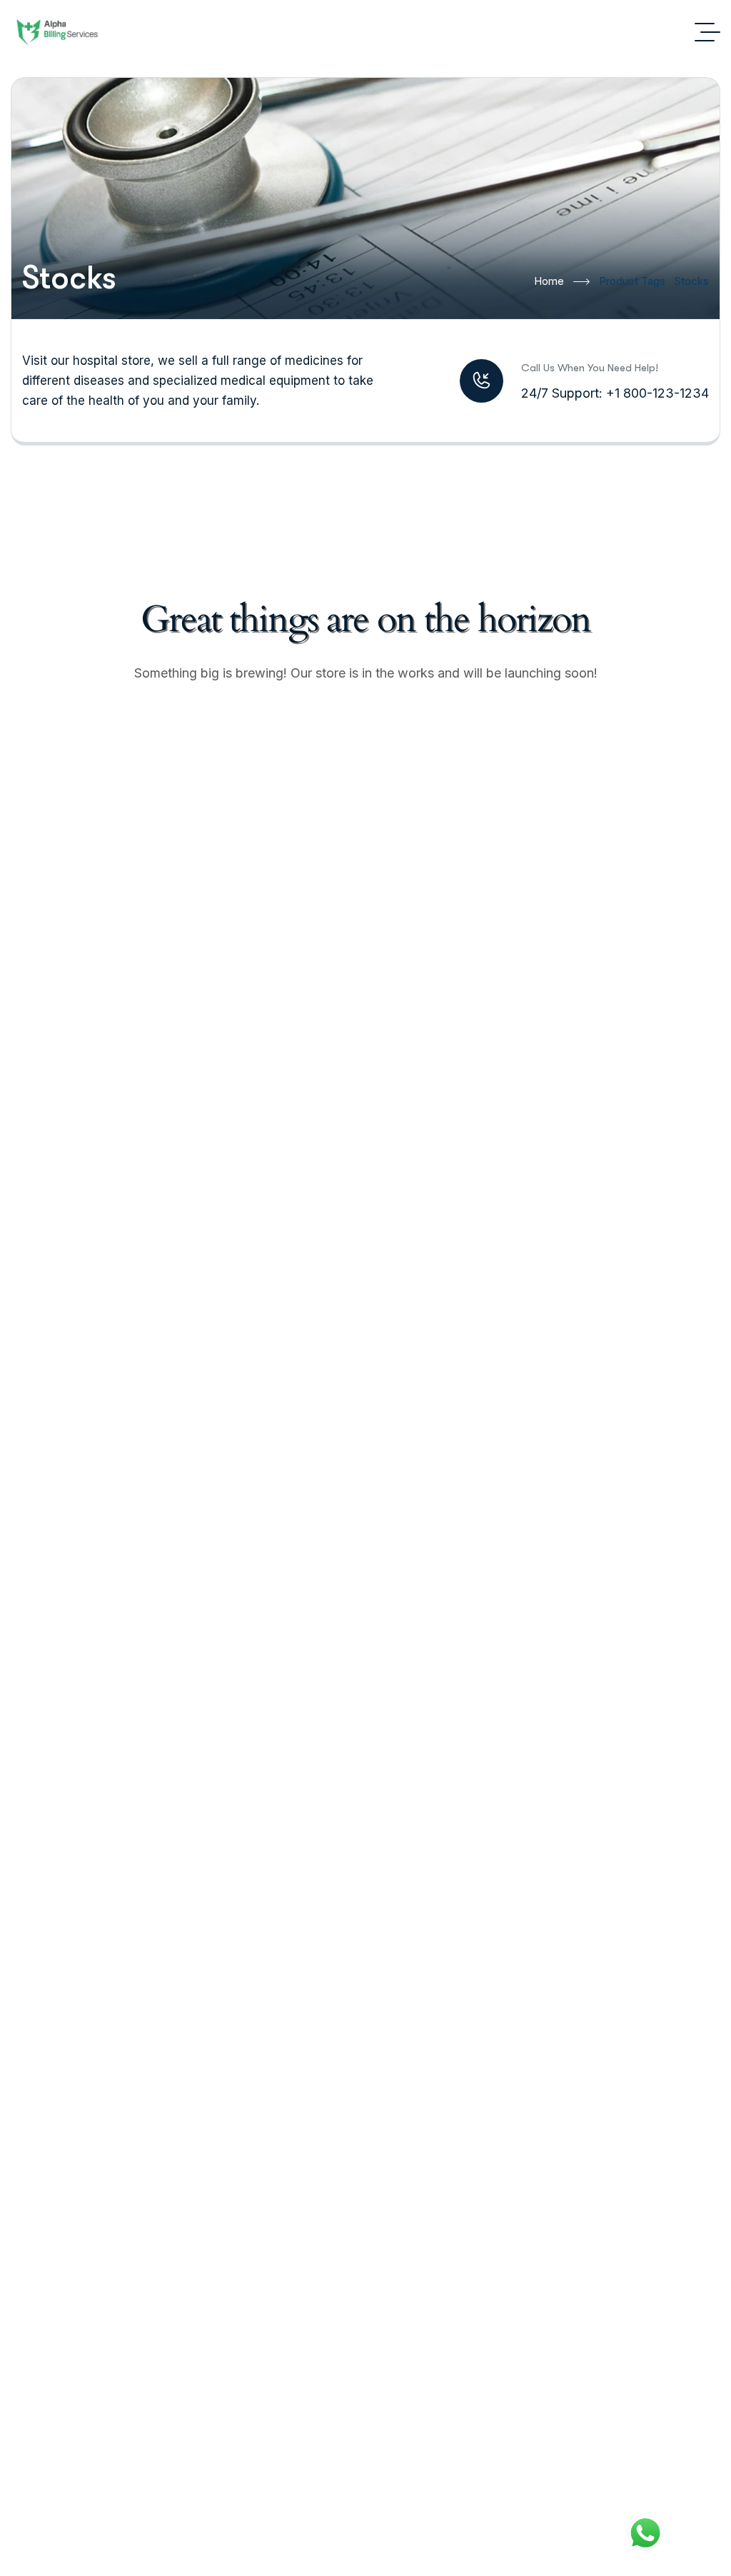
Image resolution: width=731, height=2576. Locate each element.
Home (549, 281)
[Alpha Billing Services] (56, 32)
